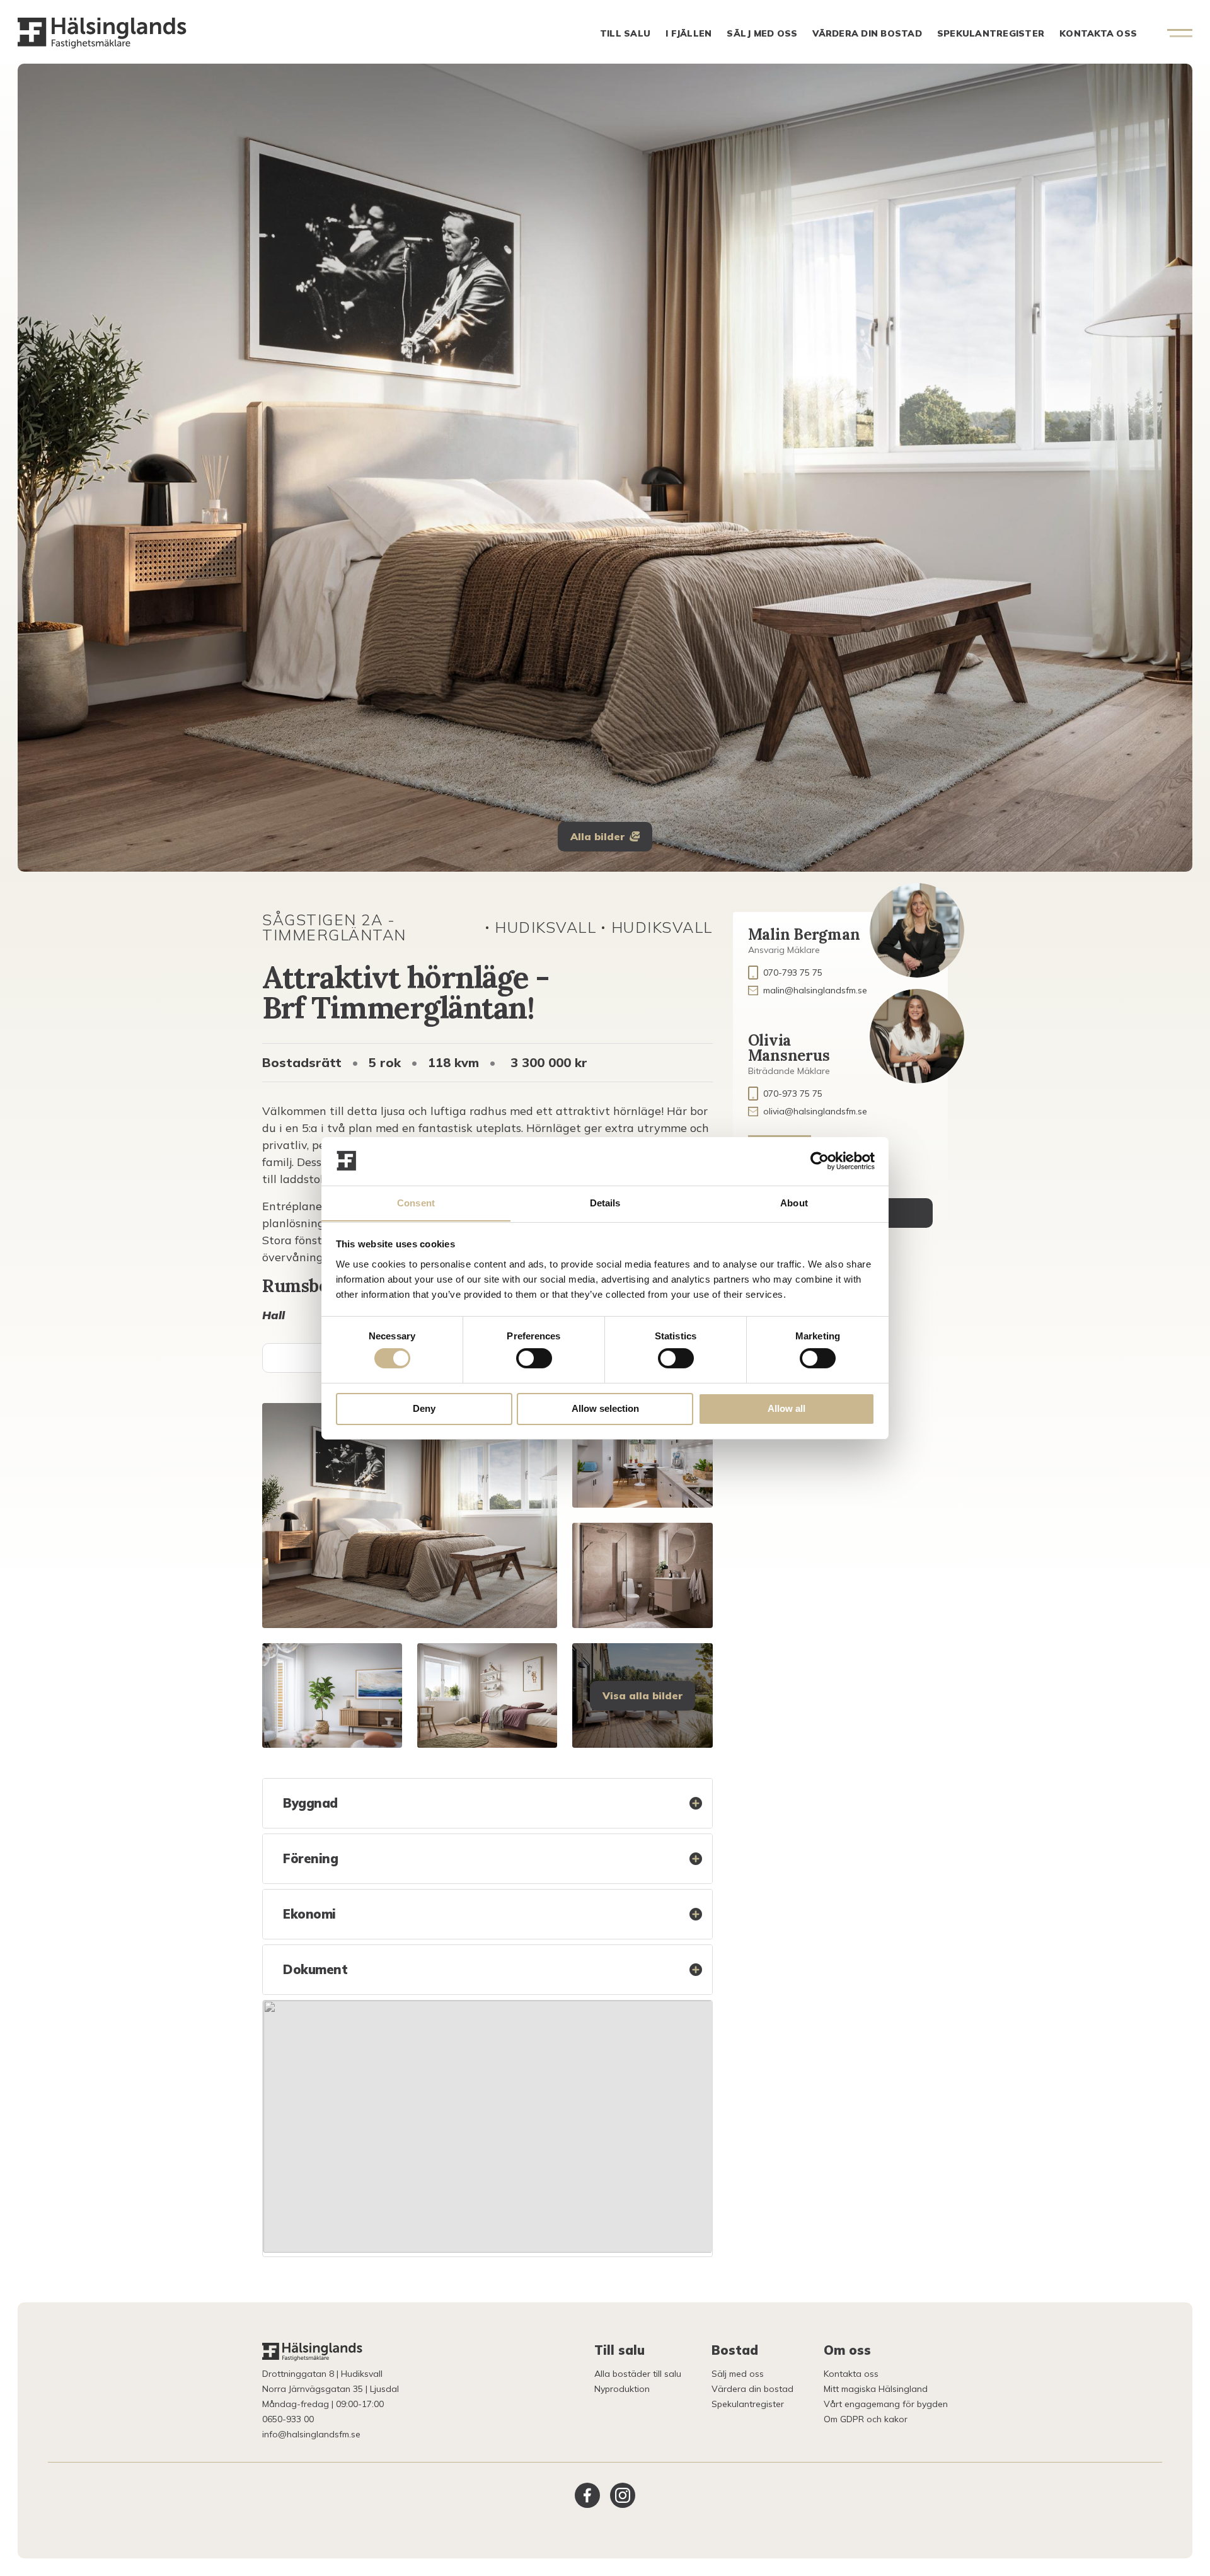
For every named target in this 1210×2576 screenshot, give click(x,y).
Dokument (315, 1969)
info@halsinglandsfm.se (311, 2434)
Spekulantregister (991, 33)
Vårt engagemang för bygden (886, 2404)
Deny (424, 1408)
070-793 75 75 (793, 973)
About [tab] (794, 1202)
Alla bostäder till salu (638, 2374)
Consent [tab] (416, 1202)
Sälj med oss (762, 33)
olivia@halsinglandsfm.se (815, 1111)
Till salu (625, 33)
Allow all (786, 1408)
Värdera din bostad (867, 33)
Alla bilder (597, 836)
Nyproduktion (622, 2389)
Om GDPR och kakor (866, 2419)
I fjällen (689, 33)
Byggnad (310, 1803)
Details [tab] (605, 1202)
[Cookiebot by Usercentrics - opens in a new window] (820, 1161)
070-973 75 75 (793, 1094)
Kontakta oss (1098, 33)
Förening (310, 1858)
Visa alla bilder (642, 1695)
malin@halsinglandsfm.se (815, 990)
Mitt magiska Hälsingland (876, 2389)
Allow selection (605, 1408)
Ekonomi (309, 1914)
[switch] (534, 1358)
